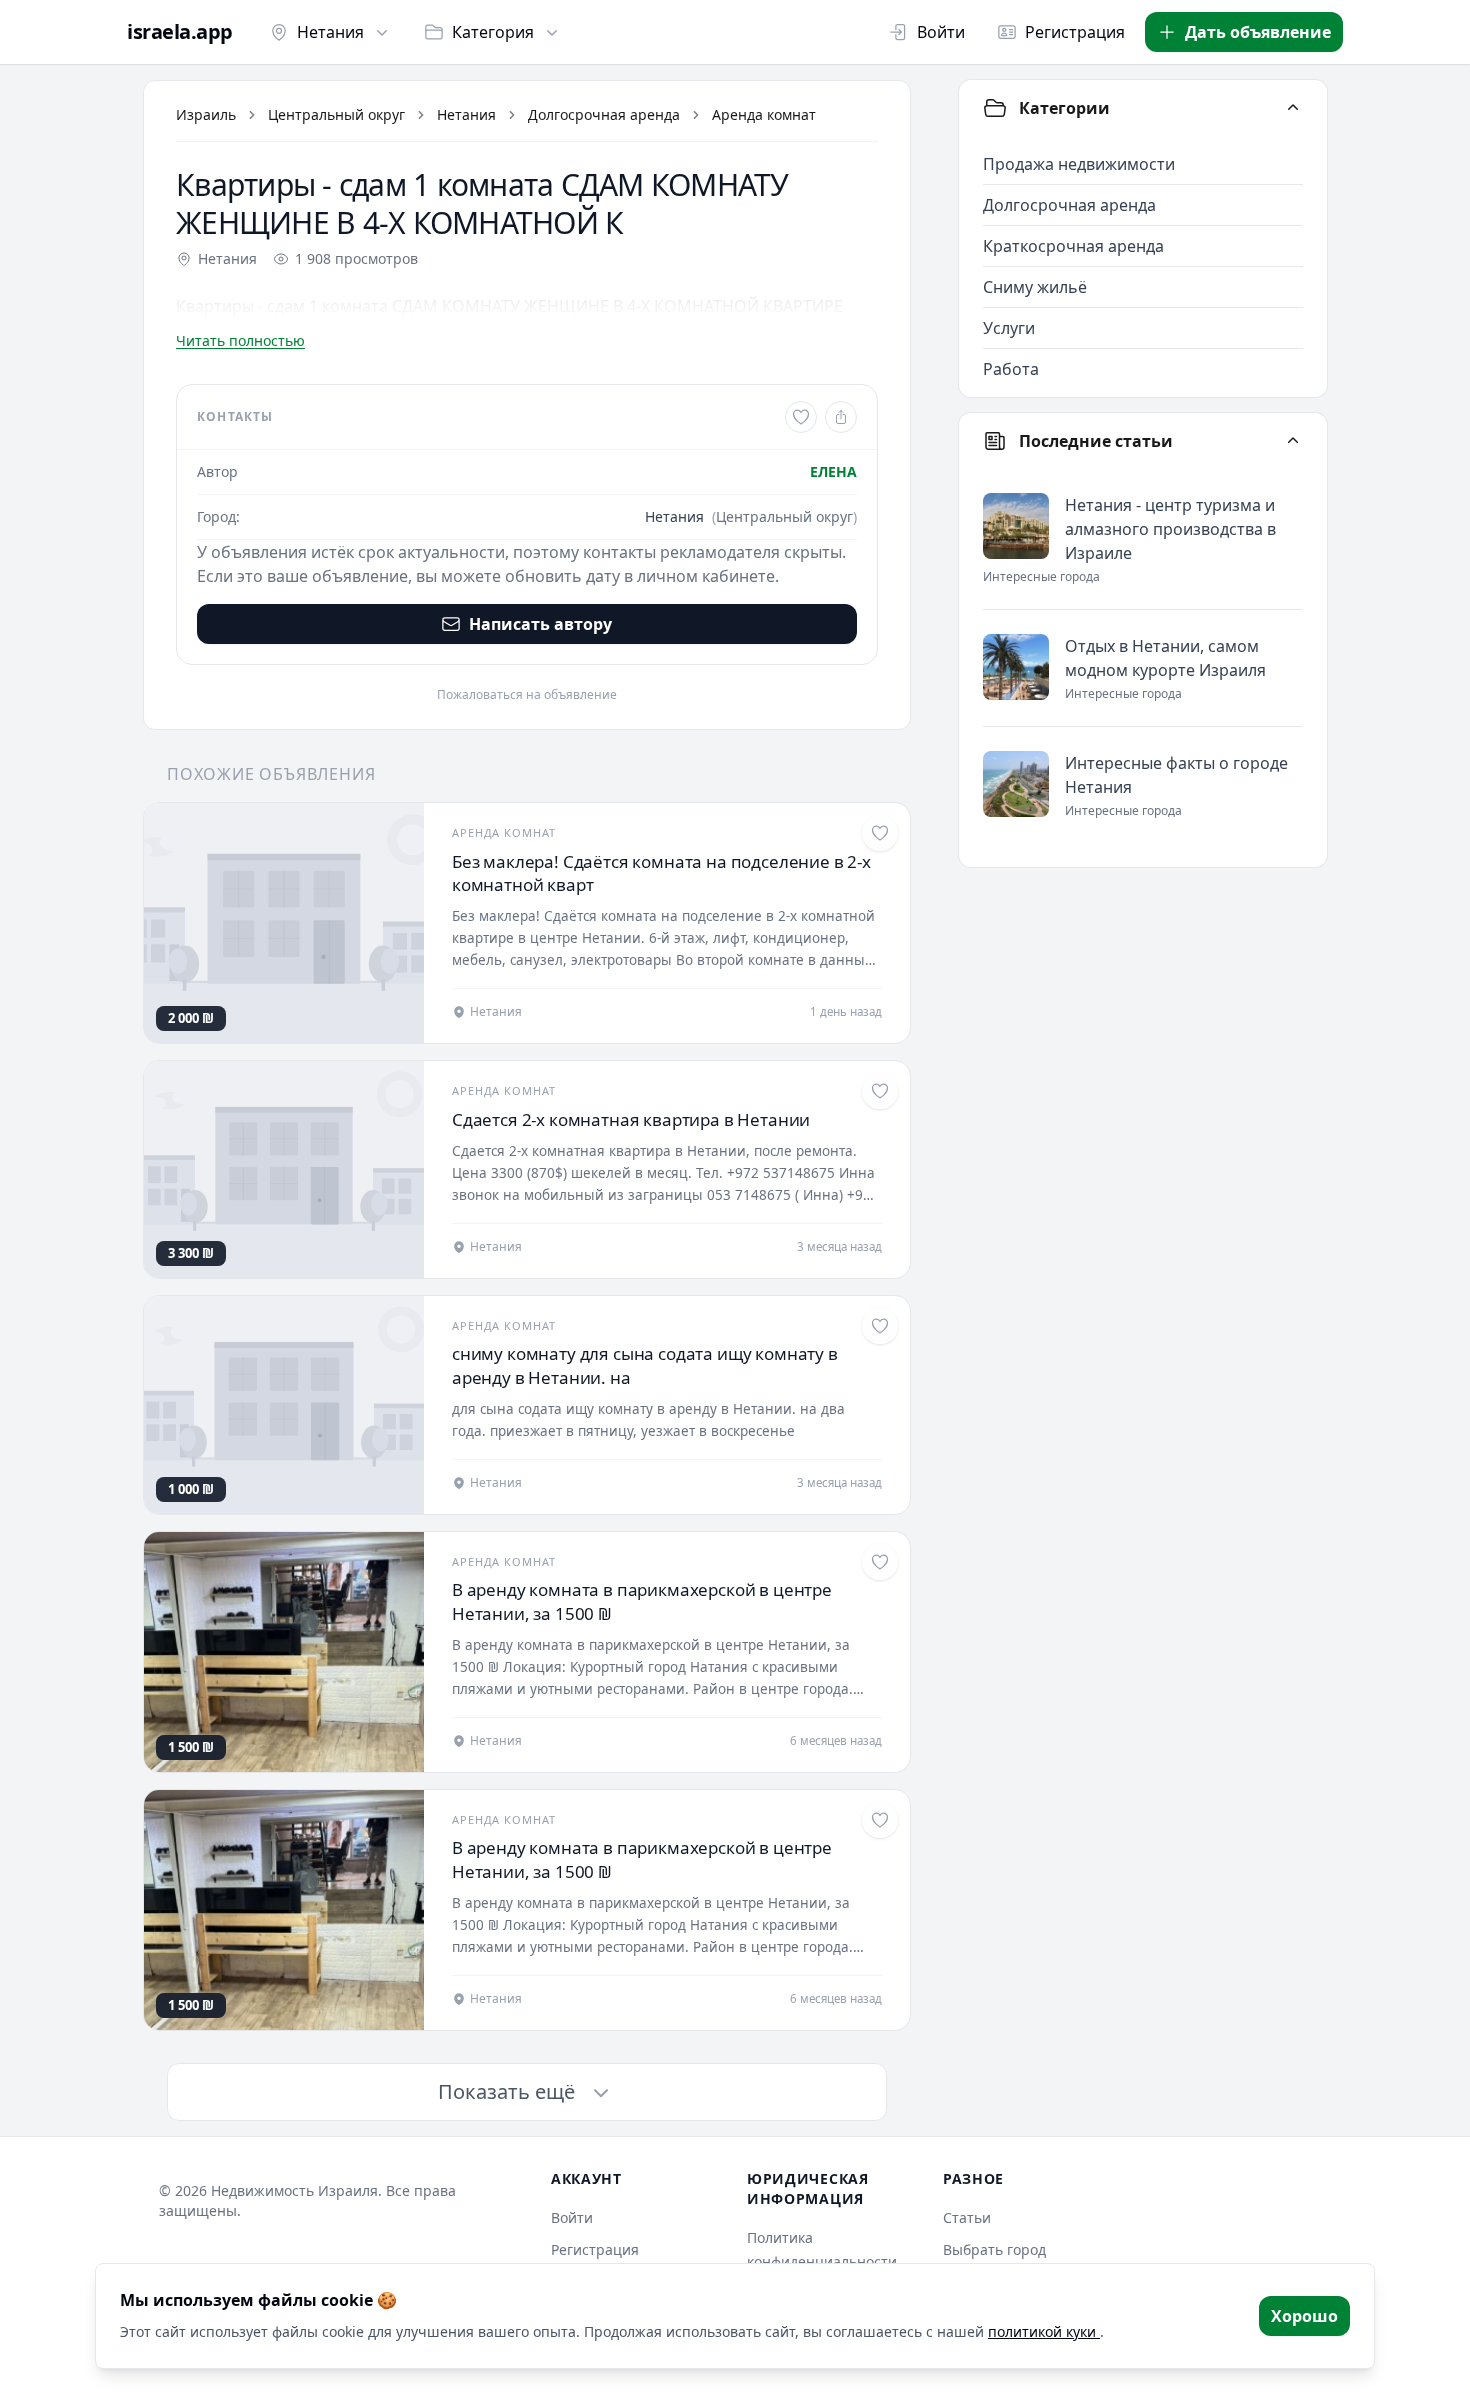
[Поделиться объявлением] (841, 417)
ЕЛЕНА (833, 471)
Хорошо (1304, 2316)
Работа (1011, 369)
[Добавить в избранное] (801, 417)
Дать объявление (1258, 32)
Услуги (1009, 328)
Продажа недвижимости (1079, 164)
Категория (493, 32)
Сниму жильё (1035, 287)
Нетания (330, 32)
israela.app (180, 32)
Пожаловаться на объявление (527, 695)
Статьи (967, 2217)
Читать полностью (240, 340)
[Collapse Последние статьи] (1293, 441)
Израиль (206, 114)
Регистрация (1075, 32)
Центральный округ (336, 114)
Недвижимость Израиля (294, 2190)
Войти (941, 32)
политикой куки (1044, 2331)
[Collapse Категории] (1293, 108)
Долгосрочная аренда (604, 114)
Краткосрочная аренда (1073, 246)
